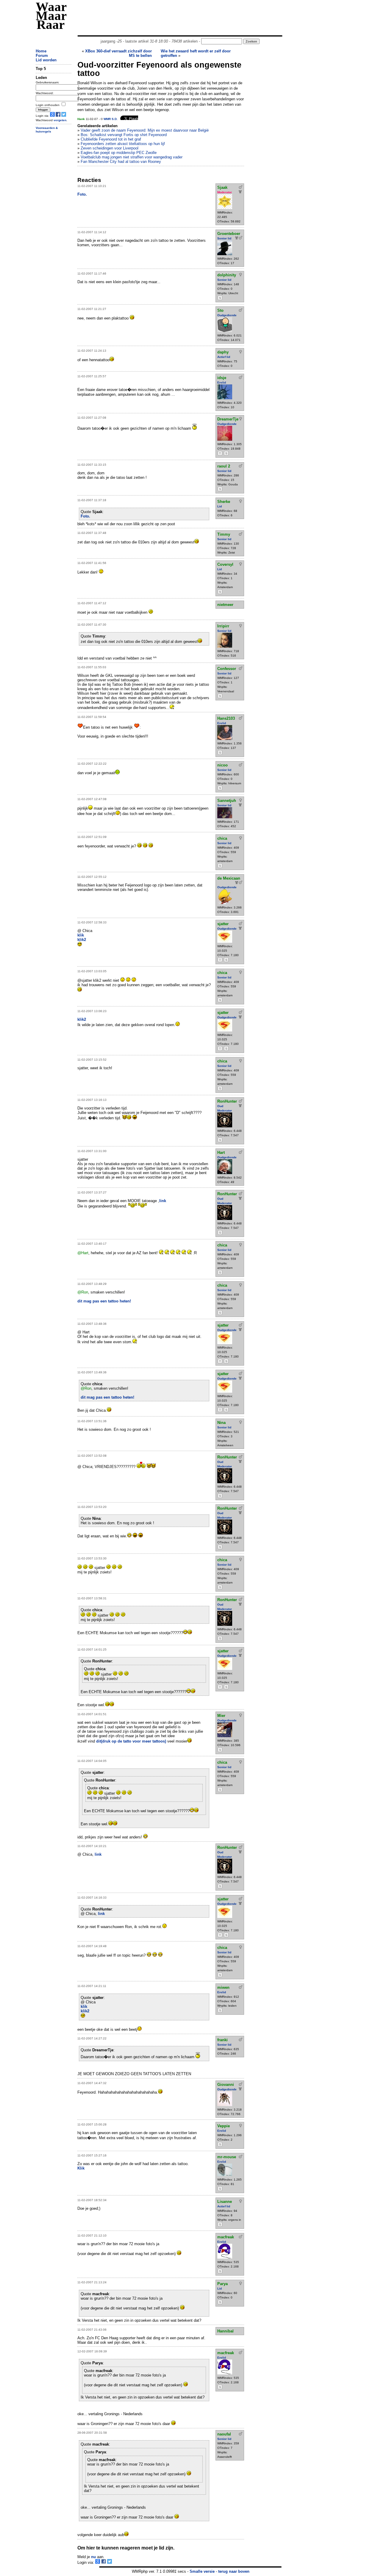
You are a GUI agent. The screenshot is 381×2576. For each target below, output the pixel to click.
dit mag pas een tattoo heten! (104, 1301)
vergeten (60, 120)
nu (93, 2557)
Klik (81, 2168)
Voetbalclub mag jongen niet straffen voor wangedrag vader (132, 157)
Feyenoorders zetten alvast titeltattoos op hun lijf (123, 144)
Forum (42, 56)
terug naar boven (234, 2571)
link (163, 1201)
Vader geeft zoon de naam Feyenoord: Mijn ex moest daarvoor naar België (145, 130)
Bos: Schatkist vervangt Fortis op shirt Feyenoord (124, 135)
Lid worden (46, 60)
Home (41, 51)
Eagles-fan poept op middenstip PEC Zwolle (119, 153)
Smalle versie (202, 2571)
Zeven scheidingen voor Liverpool (110, 148)
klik (81, 935)
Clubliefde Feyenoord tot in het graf (111, 139)
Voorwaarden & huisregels (47, 130)
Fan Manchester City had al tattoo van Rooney (121, 162)
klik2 (82, 940)
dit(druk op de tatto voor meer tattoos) (131, 1741)
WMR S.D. (111, 119)
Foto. (82, 194)
